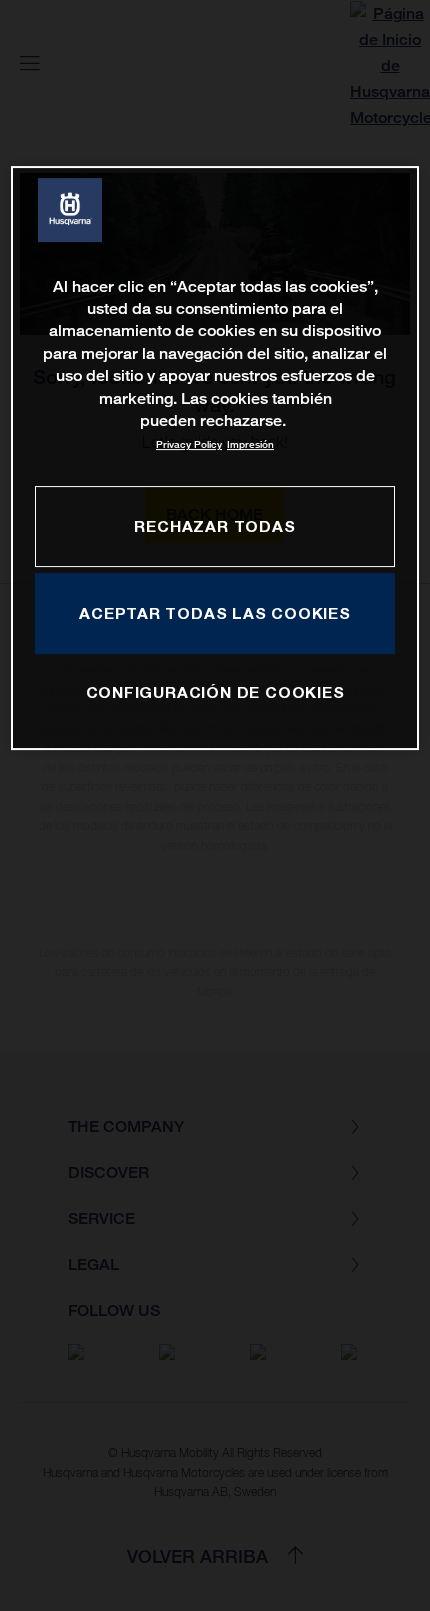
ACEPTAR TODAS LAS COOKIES (215, 613)
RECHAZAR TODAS (214, 526)
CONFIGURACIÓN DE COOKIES (215, 692)
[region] (215, 458)
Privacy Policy (189, 444)
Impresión (250, 444)
